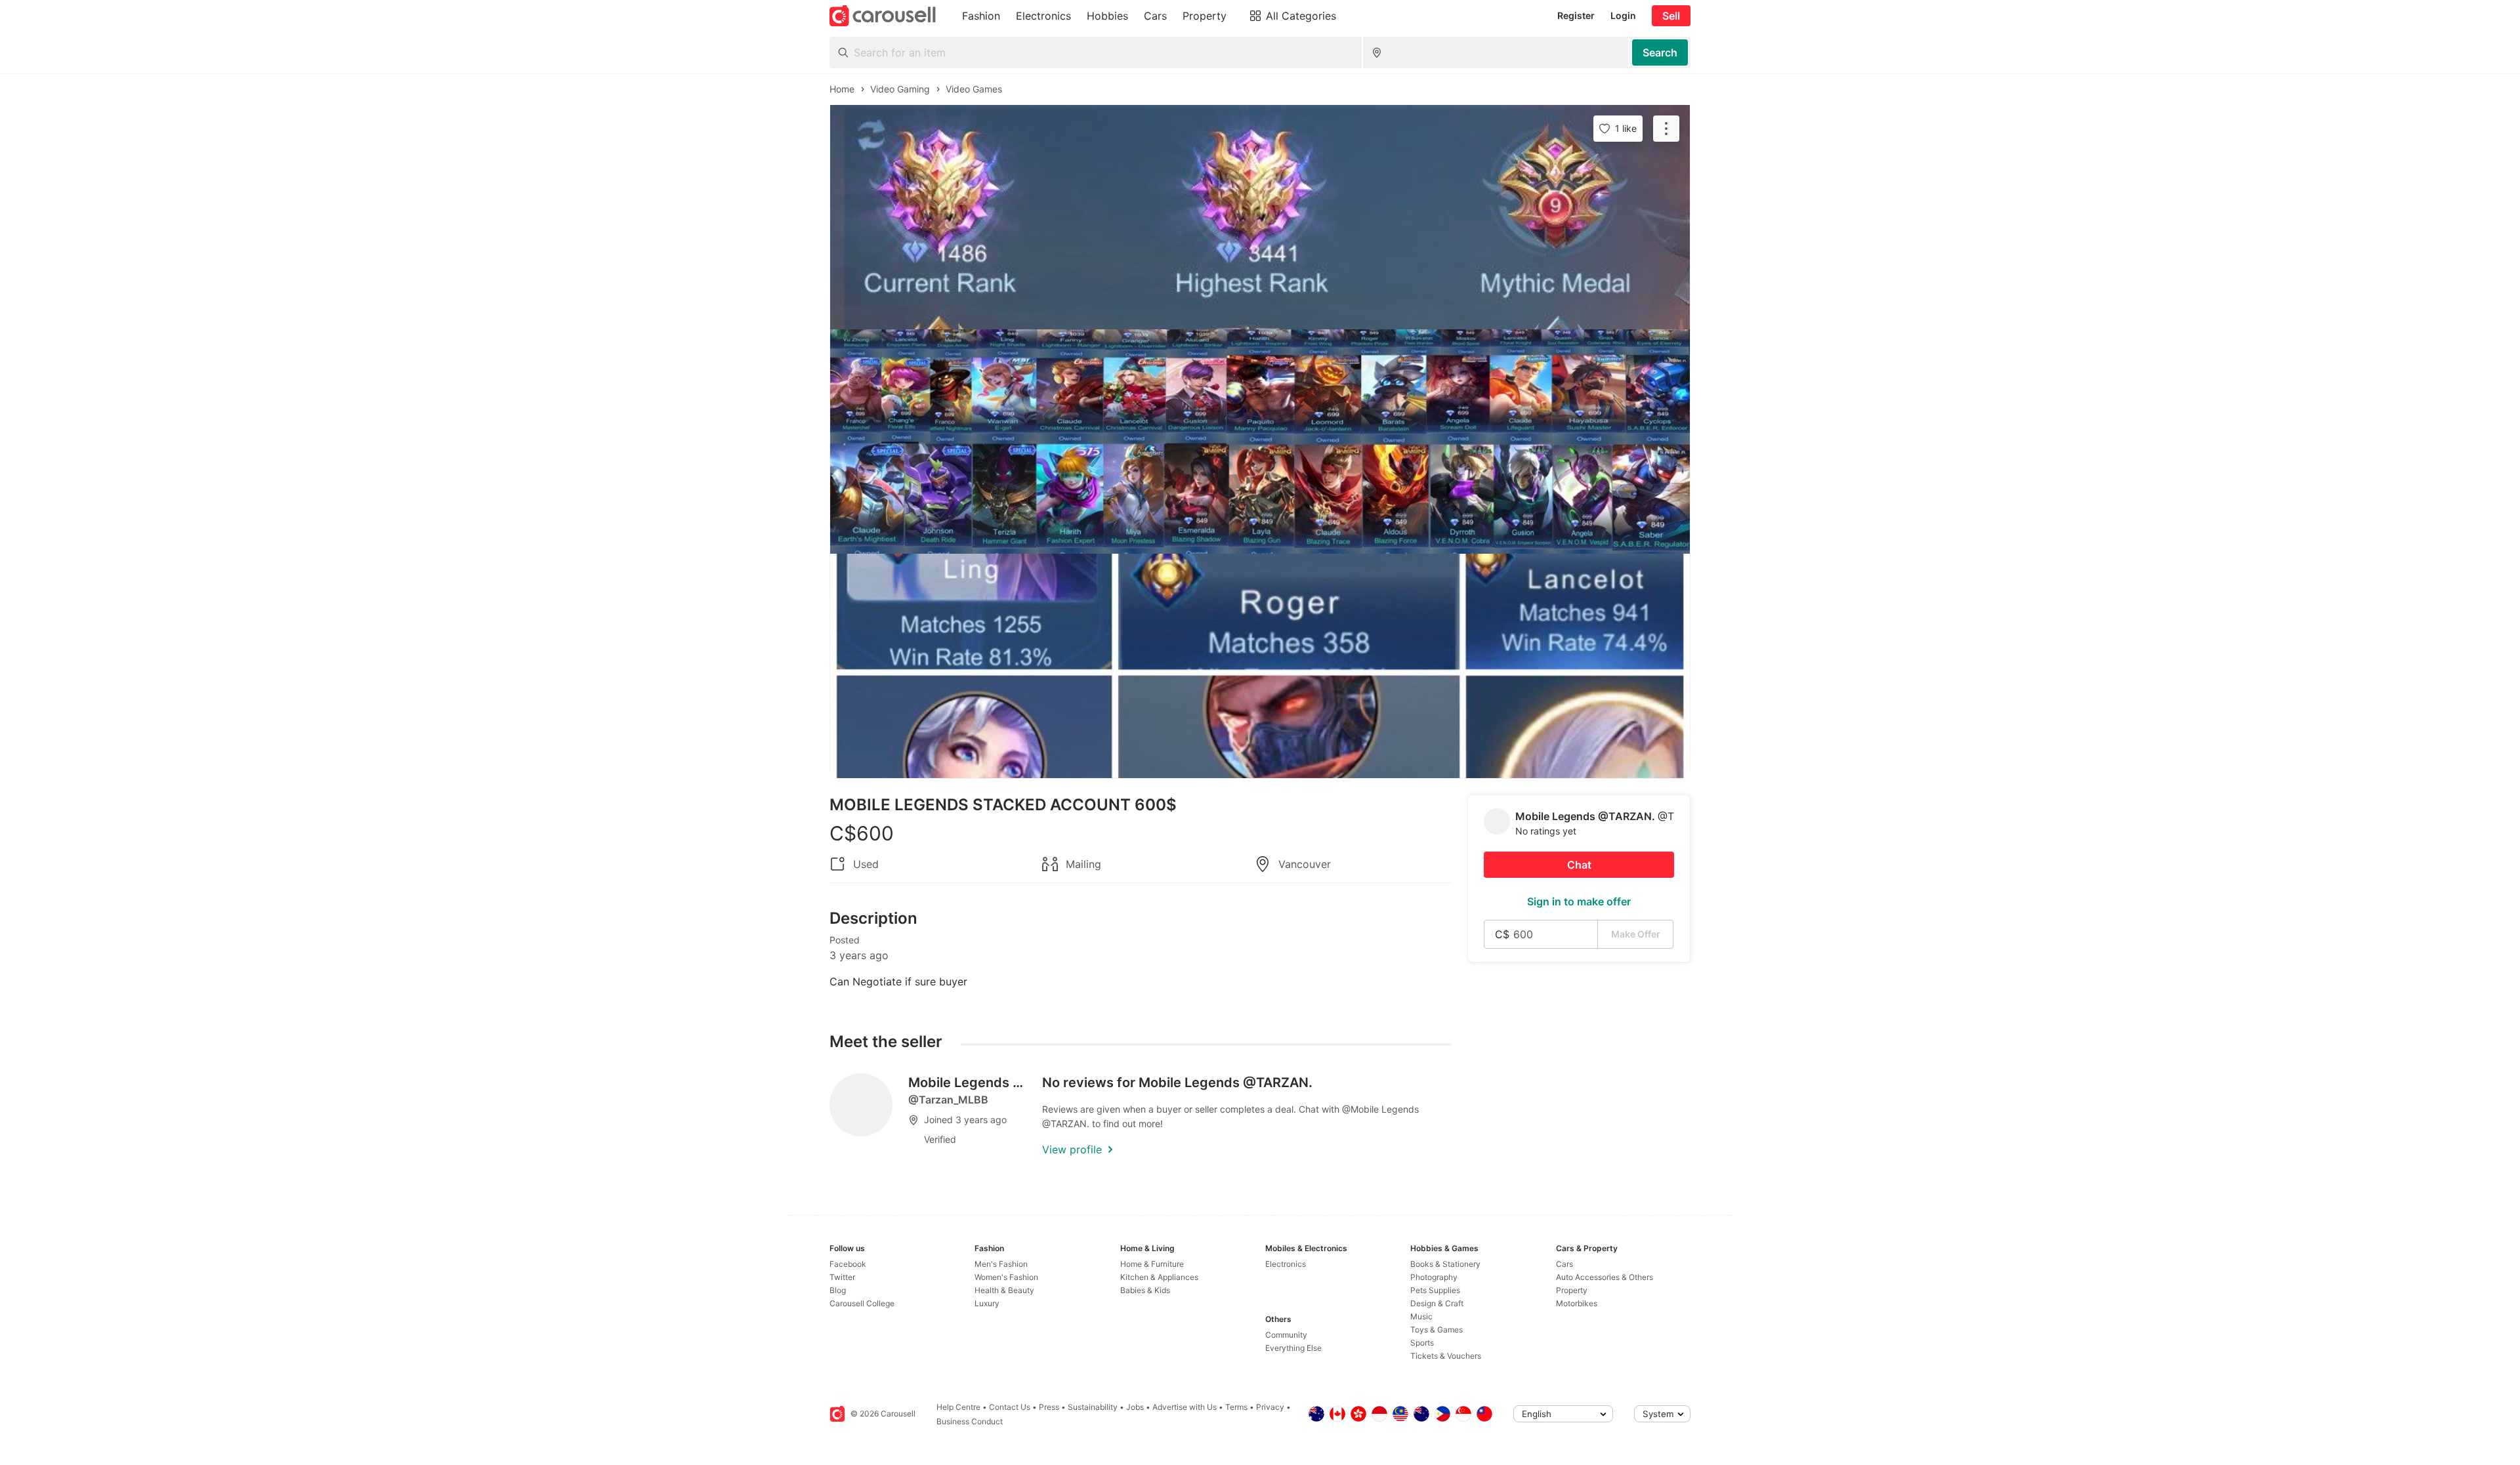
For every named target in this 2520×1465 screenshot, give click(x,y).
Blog (838, 1290)
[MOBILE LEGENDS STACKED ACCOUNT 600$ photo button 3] (1260, 666)
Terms (1236, 1407)
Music (1421, 1316)
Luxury (987, 1303)
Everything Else (1293, 1348)
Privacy (1270, 1407)
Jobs (1135, 1407)
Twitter (842, 1277)
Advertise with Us (1185, 1407)
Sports (1422, 1343)
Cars (1564, 1264)
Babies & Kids (1145, 1290)
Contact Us (1010, 1407)
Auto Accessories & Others (1605, 1277)
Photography (1434, 1277)
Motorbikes (1577, 1303)
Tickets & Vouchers (1446, 1356)
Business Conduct (970, 1421)
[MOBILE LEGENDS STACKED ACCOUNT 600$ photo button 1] (1260, 217)
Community (1286, 1335)
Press (1049, 1407)
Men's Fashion (1001, 1264)
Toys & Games (1437, 1330)
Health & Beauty (1004, 1290)
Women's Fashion (1006, 1277)
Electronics (1286, 1264)
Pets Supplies (1435, 1290)
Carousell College (862, 1303)
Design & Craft (1437, 1303)
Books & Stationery (1445, 1264)
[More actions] (1666, 129)
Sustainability (1093, 1407)
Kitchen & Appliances (1159, 1277)
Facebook (848, 1264)
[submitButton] (1660, 52)
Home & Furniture (1152, 1264)
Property (1572, 1290)
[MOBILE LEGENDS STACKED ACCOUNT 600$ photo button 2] (1260, 442)
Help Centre (958, 1407)
